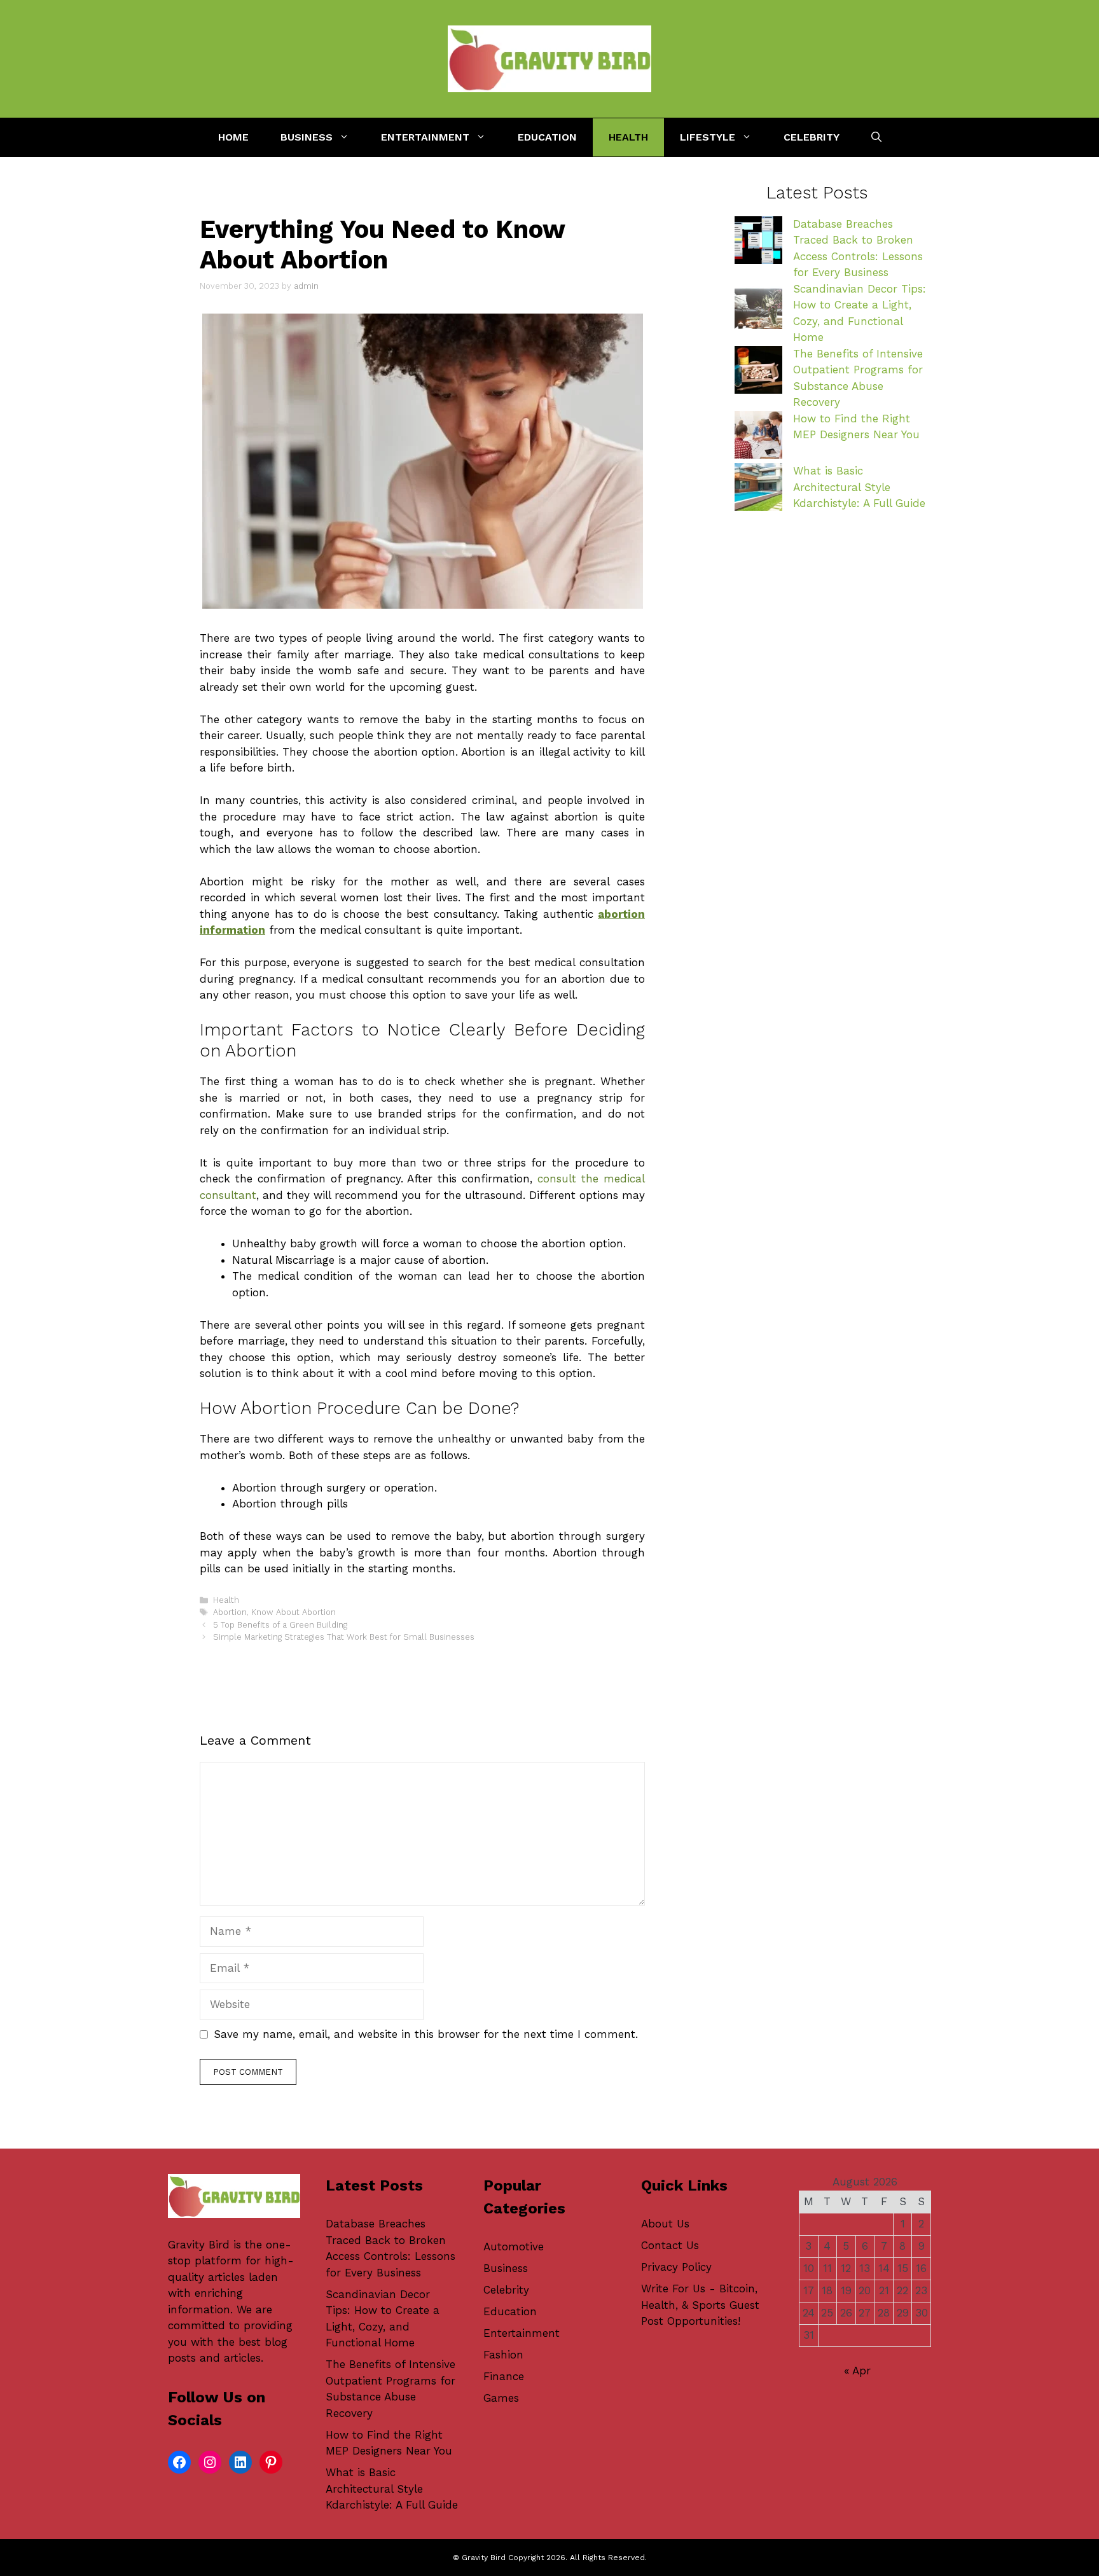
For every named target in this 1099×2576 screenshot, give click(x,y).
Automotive (514, 2247)
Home (233, 137)
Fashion (503, 2355)
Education (547, 137)
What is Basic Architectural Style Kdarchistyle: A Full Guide (859, 487)
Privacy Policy (676, 2267)
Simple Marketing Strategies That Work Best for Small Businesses (344, 1637)
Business (307, 137)
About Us (665, 2224)
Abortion (230, 1612)
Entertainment (425, 137)
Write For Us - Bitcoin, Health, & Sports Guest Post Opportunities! (700, 2305)
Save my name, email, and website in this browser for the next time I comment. (426, 2034)
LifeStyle (708, 137)
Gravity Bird (199, 2245)
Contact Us (670, 2245)
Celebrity (812, 137)
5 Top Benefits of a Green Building (280, 1625)
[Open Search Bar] (876, 137)
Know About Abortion (294, 1612)
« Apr (857, 2371)
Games (501, 2398)
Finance (504, 2376)
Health (628, 137)
